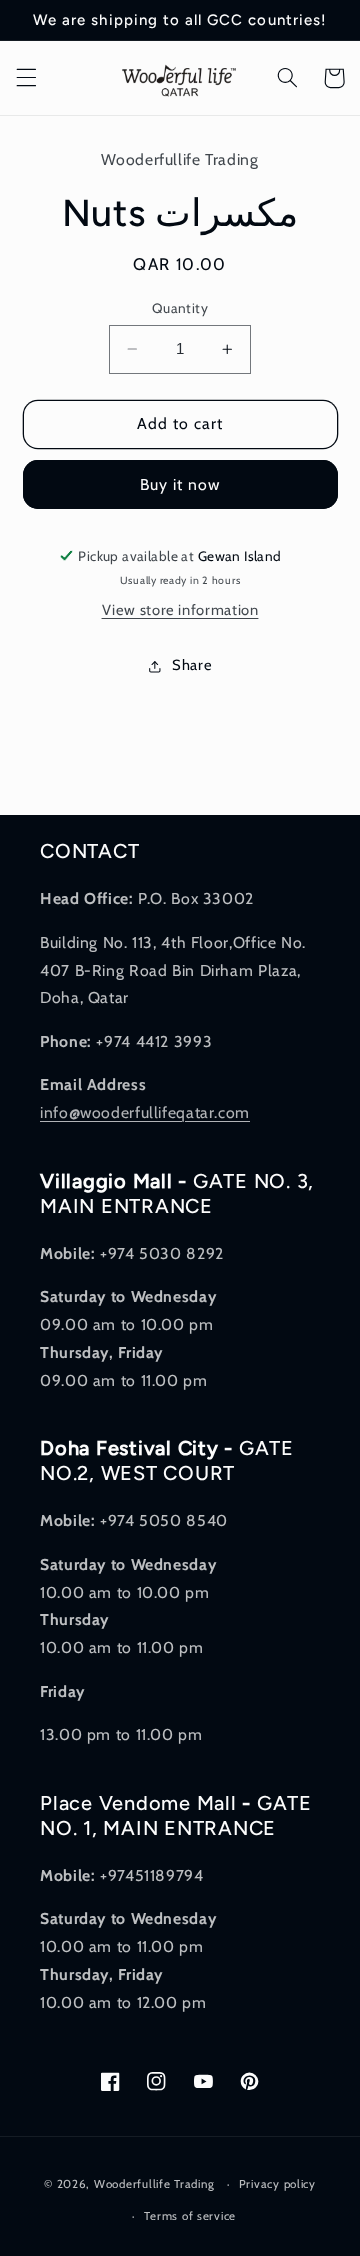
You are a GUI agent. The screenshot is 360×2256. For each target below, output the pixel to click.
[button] (26, 78)
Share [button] (192, 665)
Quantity (180, 308)
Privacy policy (277, 2184)
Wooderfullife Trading (156, 2184)
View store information (180, 610)
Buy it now (180, 484)
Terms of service (190, 2216)
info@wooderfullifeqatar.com (145, 1112)
